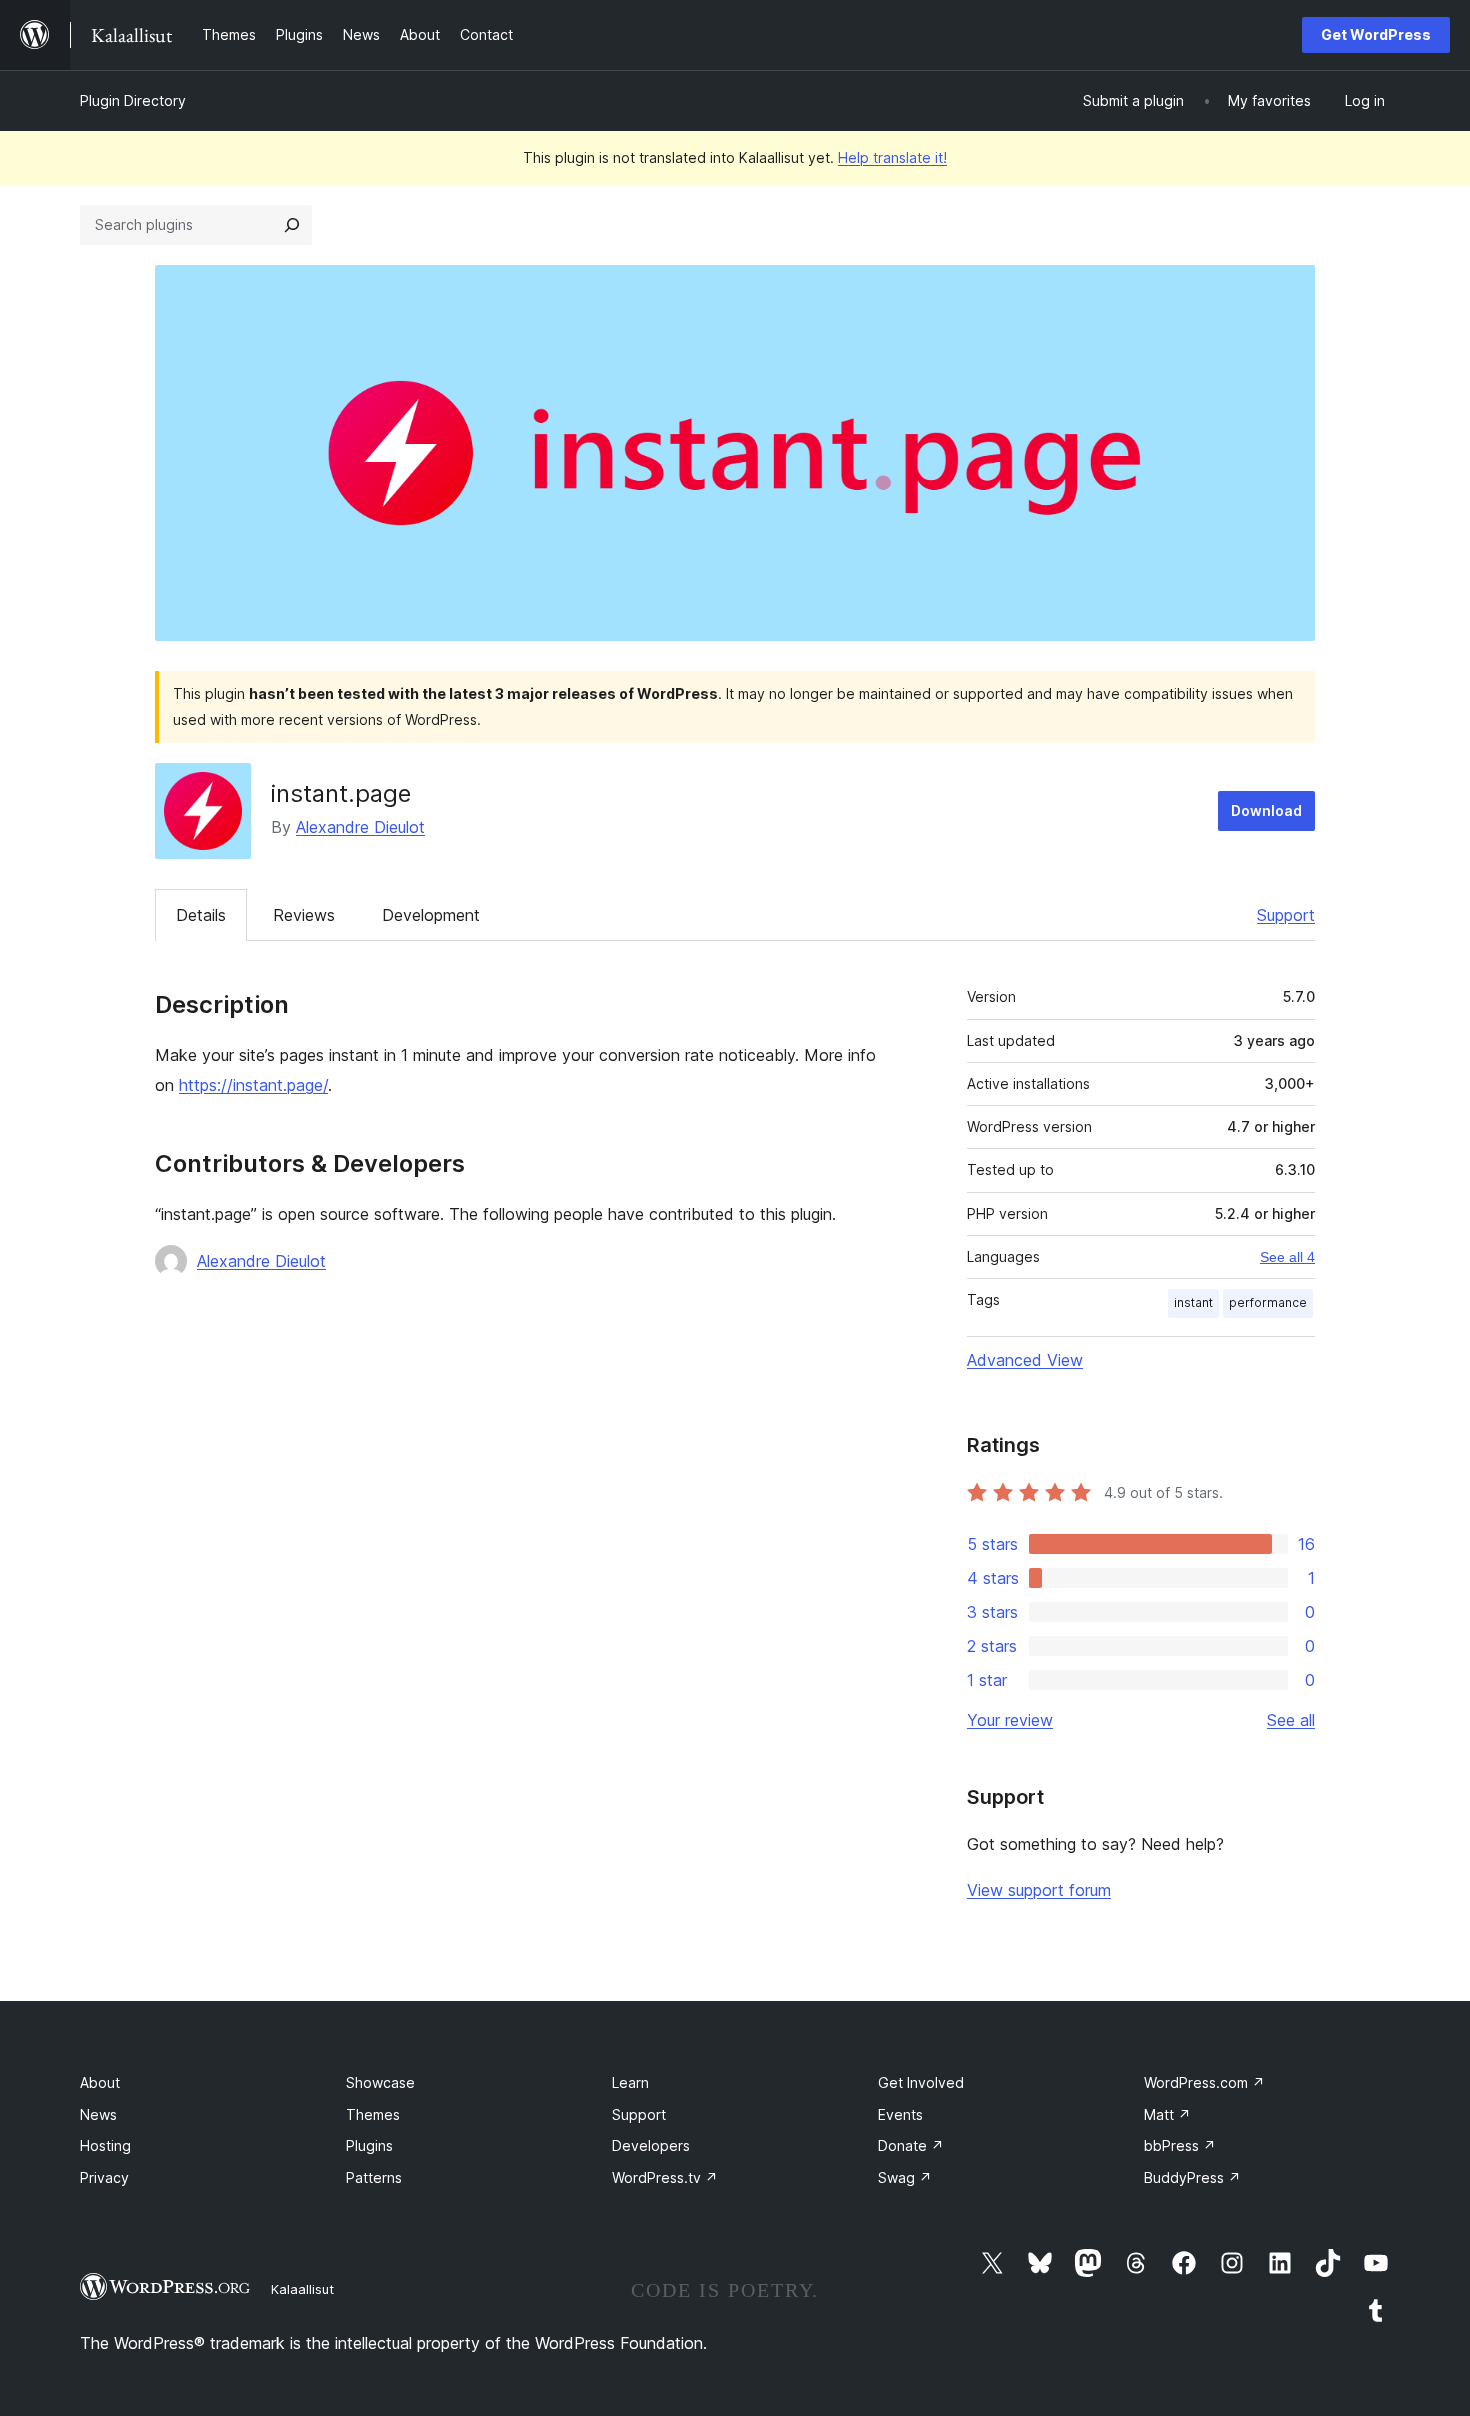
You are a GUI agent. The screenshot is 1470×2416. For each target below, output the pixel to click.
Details (201, 915)
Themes (373, 2114)
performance (1268, 1302)
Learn (630, 2082)
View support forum (1039, 1890)
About (100, 2082)
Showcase (380, 2082)
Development (431, 915)
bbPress (1180, 2145)
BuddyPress (1192, 2177)
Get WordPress (1376, 34)
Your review (1010, 1720)
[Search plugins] (292, 225)
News (98, 2114)
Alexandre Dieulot (360, 827)
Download (1266, 810)
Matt (1167, 2114)
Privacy (104, 2177)
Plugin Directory (133, 100)
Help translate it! (892, 157)
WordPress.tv (665, 2177)
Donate (911, 2145)
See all (1291, 1720)
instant (1193, 1302)
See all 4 (1287, 1257)
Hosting (105, 2145)
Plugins (369, 2145)
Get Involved (921, 2082)
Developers (651, 2145)
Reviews (304, 915)
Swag (905, 2177)
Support (1286, 915)
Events (900, 2114)
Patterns (374, 2177)
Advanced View (1025, 1360)
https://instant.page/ (253, 1085)
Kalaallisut (302, 2289)
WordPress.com (1204, 2082)
